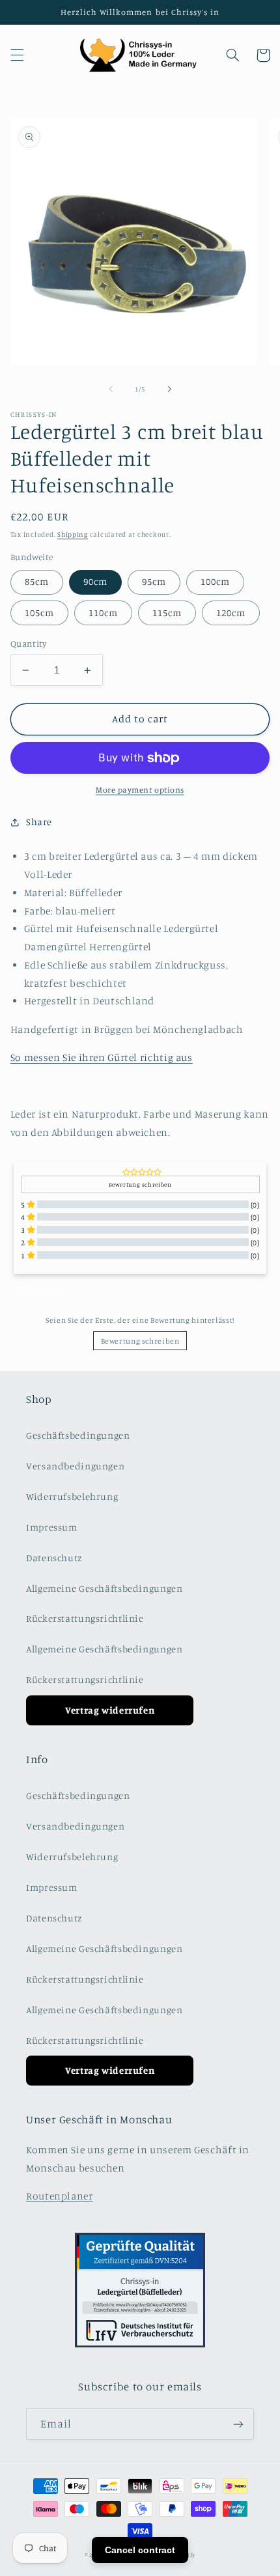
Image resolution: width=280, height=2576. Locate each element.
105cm (39, 613)
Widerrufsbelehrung (72, 1496)
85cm (37, 581)
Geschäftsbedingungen (78, 1435)
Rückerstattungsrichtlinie (85, 1618)
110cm (103, 613)
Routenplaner (60, 2196)
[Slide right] (169, 389)
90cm (95, 581)
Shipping (73, 534)
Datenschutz (54, 1558)
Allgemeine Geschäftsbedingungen (105, 1588)
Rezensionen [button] (37, 1288)
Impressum (52, 1527)
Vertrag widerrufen (110, 1710)
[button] (17, 55)
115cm (167, 613)
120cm (231, 613)
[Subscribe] (238, 2424)
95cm (154, 581)
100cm (215, 581)
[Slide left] (111, 389)
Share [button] (39, 822)
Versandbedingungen (75, 1466)
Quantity (28, 644)
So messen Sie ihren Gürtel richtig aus (102, 1057)
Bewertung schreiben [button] (140, 1184)
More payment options (140, 790)
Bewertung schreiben (140, 1341)
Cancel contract (140, 2550)
